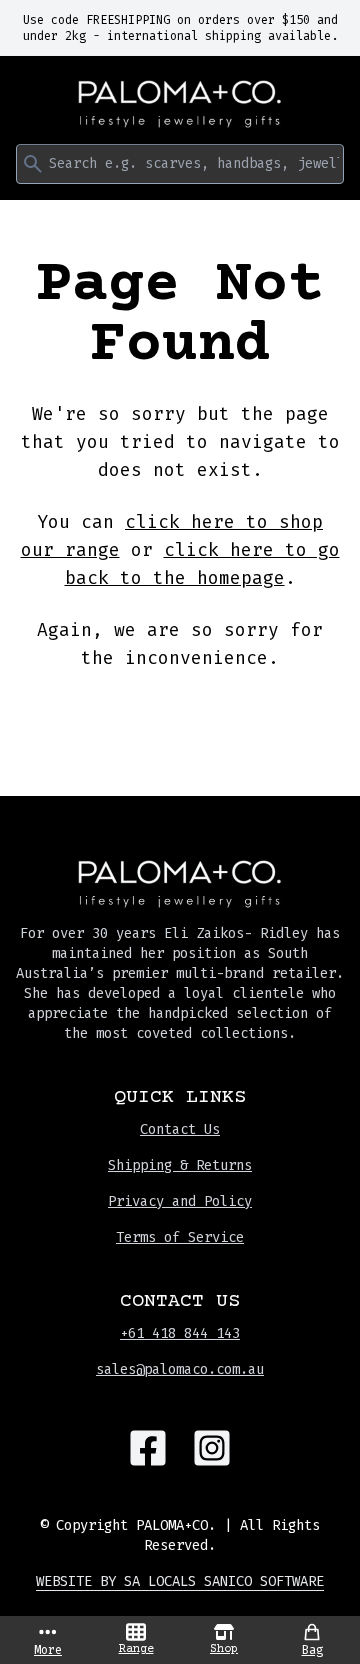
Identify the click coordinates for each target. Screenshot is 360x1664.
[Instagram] (212, 1448)
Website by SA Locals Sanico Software (180, 1581)
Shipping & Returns (180, 1165)
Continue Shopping (180, 717)
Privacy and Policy (180, 1201)
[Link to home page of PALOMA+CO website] (180, 104)
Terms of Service (180, 1237)
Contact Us (180, 1129)
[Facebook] (148, 1448)
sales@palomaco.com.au (180, 1369)
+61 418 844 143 (180, 1333)
